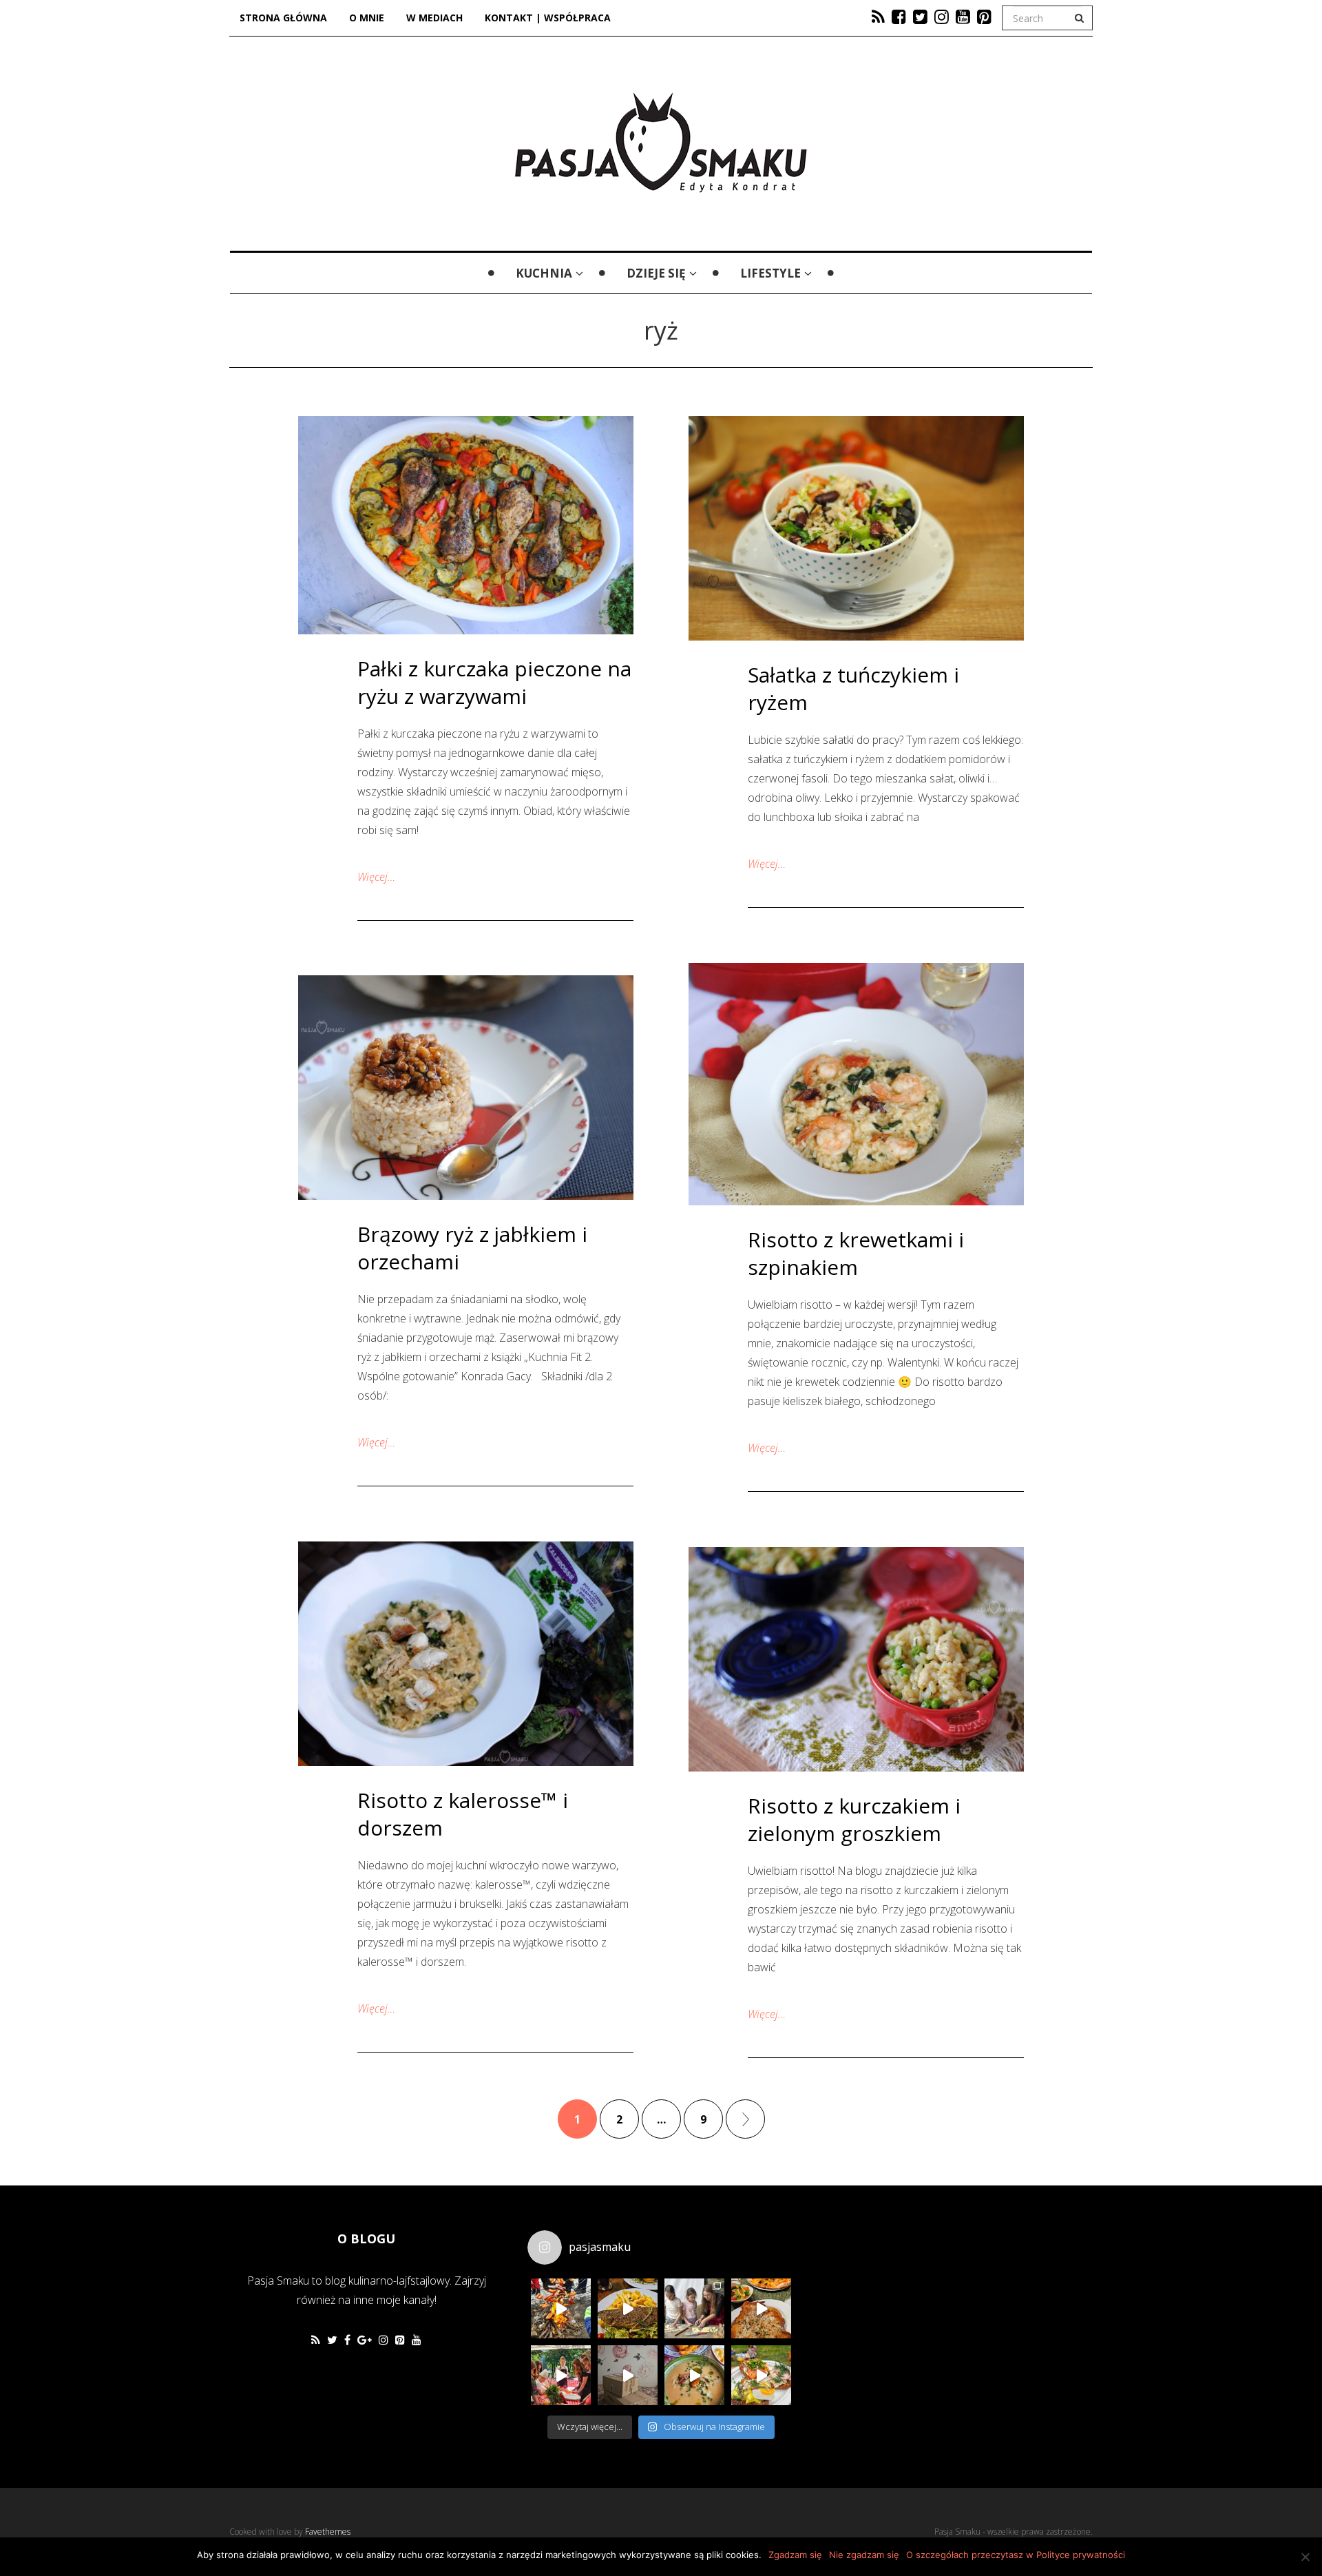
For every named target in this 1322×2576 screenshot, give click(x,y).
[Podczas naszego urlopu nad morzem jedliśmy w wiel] (694, 2375)
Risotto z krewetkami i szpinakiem (856, 1253)
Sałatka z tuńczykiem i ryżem (853, 688)
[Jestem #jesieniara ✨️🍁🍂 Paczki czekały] (628, 2375)
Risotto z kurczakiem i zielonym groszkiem (854, 1819)
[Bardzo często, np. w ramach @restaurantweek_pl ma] (761, 2308)
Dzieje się (656, 273)
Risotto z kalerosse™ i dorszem (463, 1814)
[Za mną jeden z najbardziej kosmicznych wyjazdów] (694, 2308)
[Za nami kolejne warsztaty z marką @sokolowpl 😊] (561, 2375)
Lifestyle (770, 273)
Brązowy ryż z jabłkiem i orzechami (472, 1248)
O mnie (367, 18)
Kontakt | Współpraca (548, 18)
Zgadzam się (795, 2555)
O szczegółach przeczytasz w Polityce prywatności (1016, 2555)
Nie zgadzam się (864, 2555)
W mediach (434, 18)
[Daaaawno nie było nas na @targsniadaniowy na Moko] (761, 2375)
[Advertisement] (905, 2313)
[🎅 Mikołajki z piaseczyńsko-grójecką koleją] (561, 2308)
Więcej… (376, 877)
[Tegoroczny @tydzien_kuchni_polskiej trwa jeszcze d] (628, 2308)
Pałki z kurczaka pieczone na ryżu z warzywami (494, 682)
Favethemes (328, 2532)
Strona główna (283, 18)
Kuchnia (544, 273)
